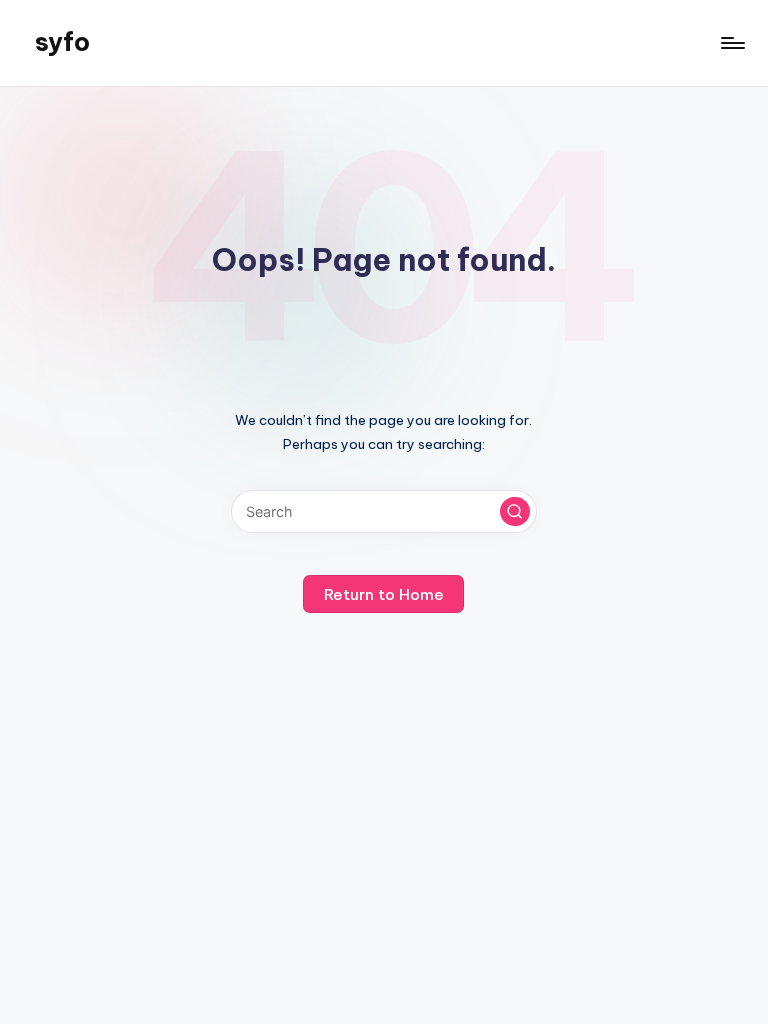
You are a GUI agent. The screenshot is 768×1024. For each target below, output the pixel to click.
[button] (515, 512)
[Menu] (731, 43)
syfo (62, 42)
